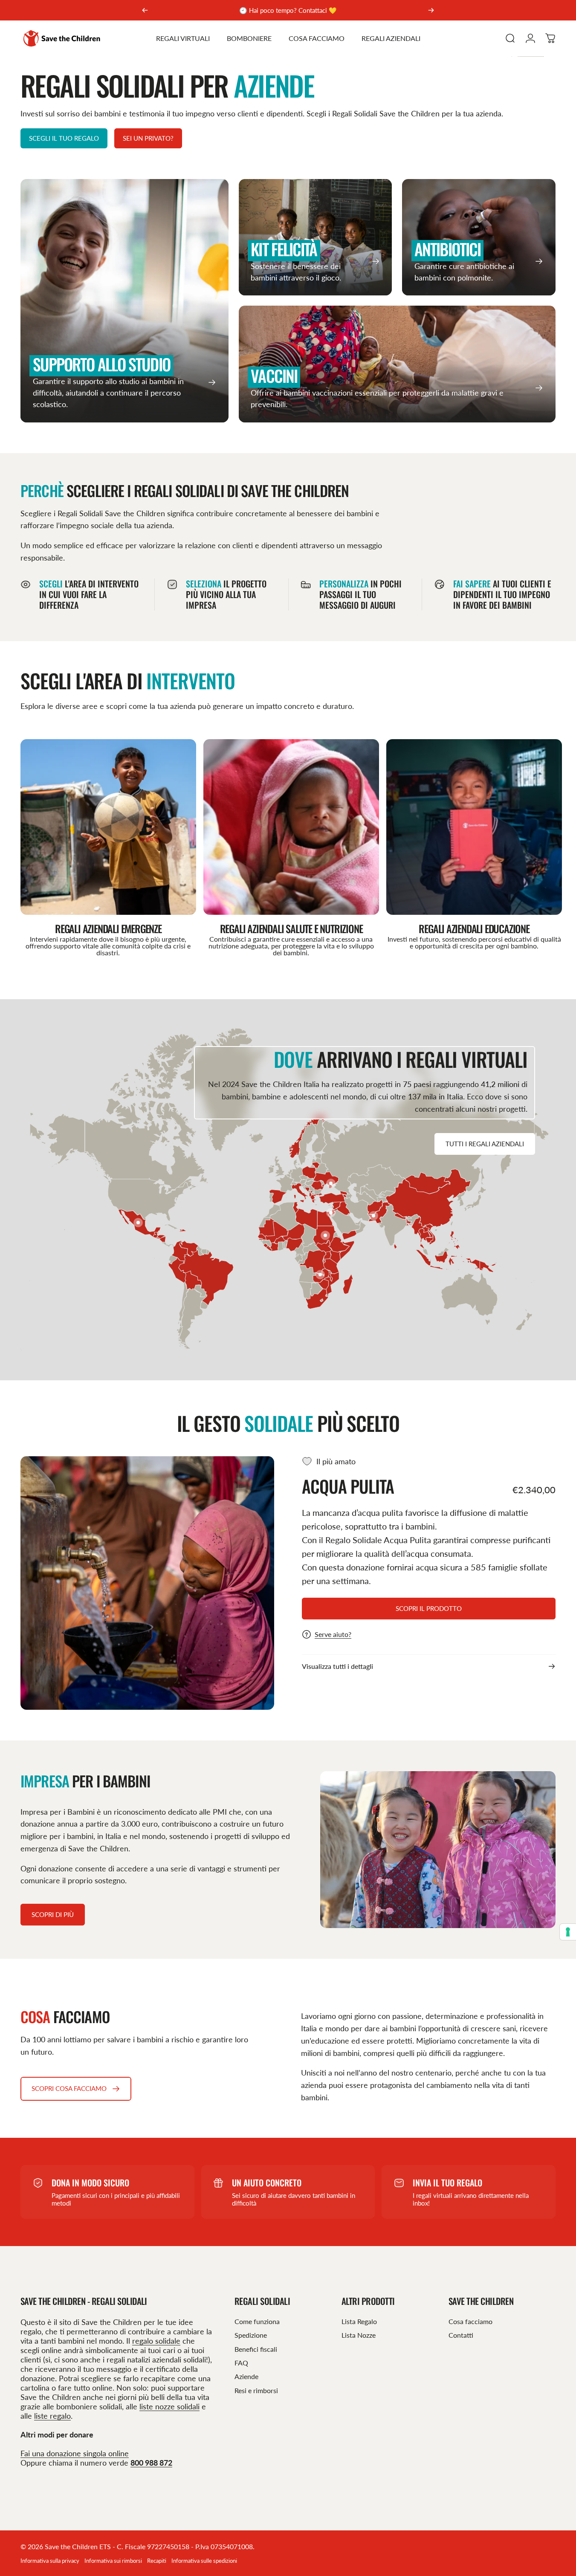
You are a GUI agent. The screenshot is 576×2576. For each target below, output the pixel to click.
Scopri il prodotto (429, 1608)
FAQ (241, 2363)
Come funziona (257, 2321)
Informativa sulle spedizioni (204, 2561)
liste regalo (52, 2416)
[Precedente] (145, 10)
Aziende (246, 2376)
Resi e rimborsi (256, 2390)
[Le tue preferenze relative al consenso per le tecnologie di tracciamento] (568, 1932)
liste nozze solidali (169, 2406)
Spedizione (251, 2335)
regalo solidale (156, 2341)
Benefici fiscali (256, 2349)
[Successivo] (431, 10)
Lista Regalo (359, 2321)
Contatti (461, 2335)
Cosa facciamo (470, 2321)
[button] (138, 1223)
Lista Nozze (359, 2335)
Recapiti (157, 2561)
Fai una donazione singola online (75, 2453)
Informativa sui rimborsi (113, 2561)
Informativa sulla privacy (50, 2561)
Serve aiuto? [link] (333, 1634)
